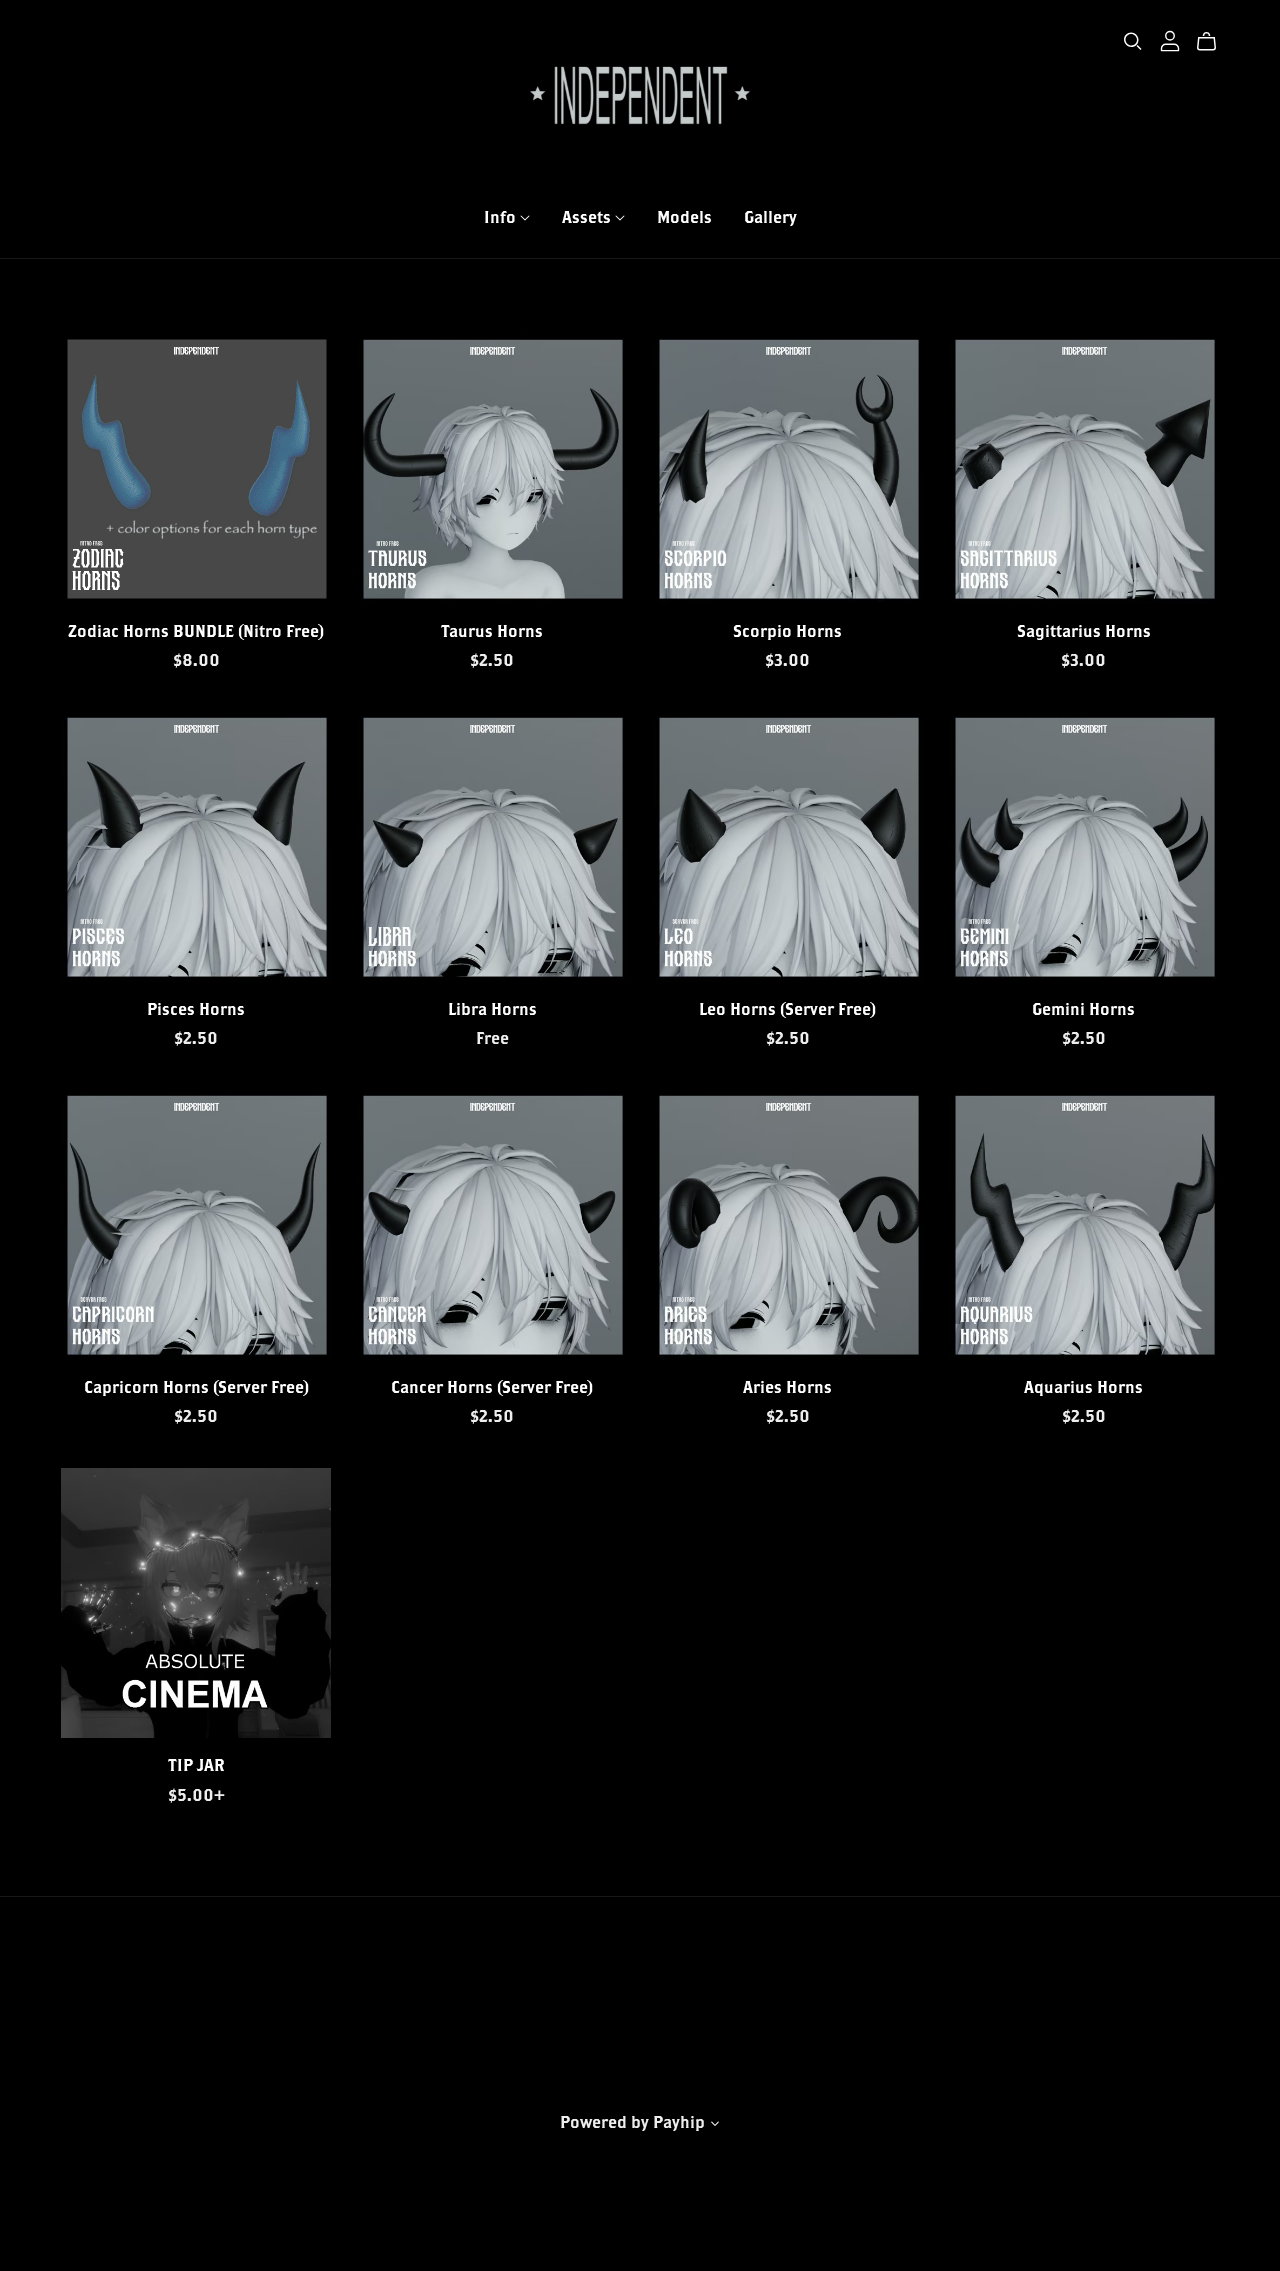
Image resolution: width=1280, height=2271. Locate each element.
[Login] (1170, 38)
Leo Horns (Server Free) (787, 1008)
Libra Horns (492, 1008)
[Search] (1133, 41)
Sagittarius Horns (1084, 630)
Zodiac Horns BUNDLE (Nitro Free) (196, 630)
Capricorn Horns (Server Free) (196, 1386)
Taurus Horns (492, 630)
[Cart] (1214, 42)
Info (502, 215)
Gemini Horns (1083, 1008)
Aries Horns (787, 1386)
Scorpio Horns (787, 630)
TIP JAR (196, 1764)
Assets (588, 215)
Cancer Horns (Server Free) (492, 1386)
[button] (715, 2125)
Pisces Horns (196, 1008)
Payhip (679, 2121)
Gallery (770, 215)
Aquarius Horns (1083, 1386)
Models (684, 215)
